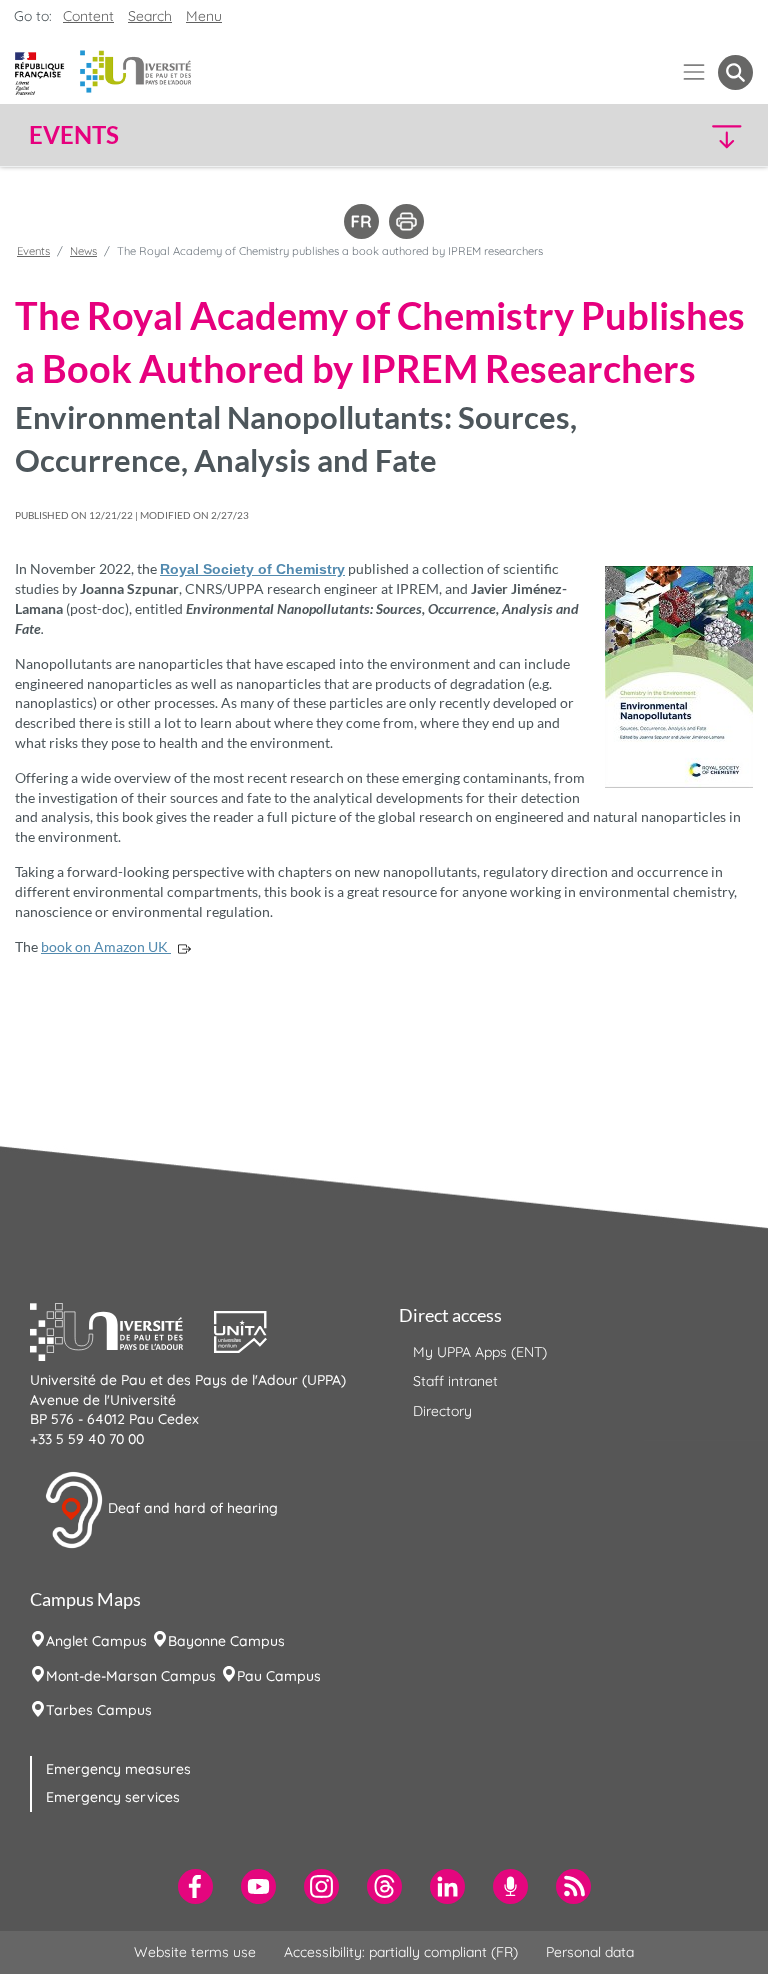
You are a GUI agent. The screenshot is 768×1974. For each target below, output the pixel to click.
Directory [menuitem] (442, 1411)
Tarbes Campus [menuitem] (99, 1710)
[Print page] (406, 220)
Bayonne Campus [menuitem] (226, 1641)
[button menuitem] (735, 72)
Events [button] (74, 135)
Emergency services (113, 1797)
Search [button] (150, 16)
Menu (204, 16)
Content (88, 16)
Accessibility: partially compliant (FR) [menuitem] (401, 1952)
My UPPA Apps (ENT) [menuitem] (480, 1352)
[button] (666, 135)
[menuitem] (195, 1886)
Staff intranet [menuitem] (455, 1381)
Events (33, 251)
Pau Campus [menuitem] (279, 1676)
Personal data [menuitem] (590, 1952)
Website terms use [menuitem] (195, 1952)
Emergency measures (118, 1769)
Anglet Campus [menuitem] (96, 1641)
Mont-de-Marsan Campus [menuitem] (131, 1676)
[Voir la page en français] (361, 220)
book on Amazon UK (106, 946)
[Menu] (694, 72)
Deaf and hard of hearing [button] (191, 1509)
